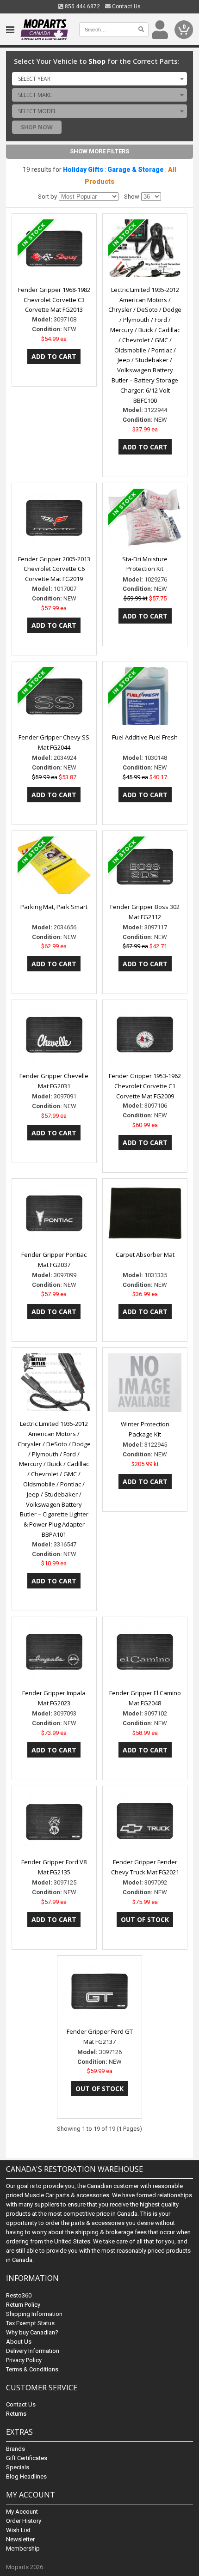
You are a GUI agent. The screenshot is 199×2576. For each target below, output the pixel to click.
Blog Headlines (26, 2476)
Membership (23, 2549)
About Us (19, 2342)
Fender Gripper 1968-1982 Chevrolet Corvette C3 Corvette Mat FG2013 (54, 300)
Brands (16, 2449)
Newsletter (20, 2539)
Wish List (18, 2530)
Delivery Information (33, 2351)
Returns (16, 2414)
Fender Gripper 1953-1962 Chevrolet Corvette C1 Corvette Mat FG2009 (145, 1086)
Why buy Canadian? (32, 2332)
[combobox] (99, 79)
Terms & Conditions (32, 2369)
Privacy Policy (24, 2360)
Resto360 (19, 2295)
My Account (22, 2512)
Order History (24, 2521)
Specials (18, 2467)
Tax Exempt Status (30, 2323)
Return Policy (23, 2305)
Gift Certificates (27, 2458)
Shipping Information (34, 2314)
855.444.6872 (82, 6)
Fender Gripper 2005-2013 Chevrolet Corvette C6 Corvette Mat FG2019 (54, 569)
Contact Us (126, 6)
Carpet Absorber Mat (145, 1255)
